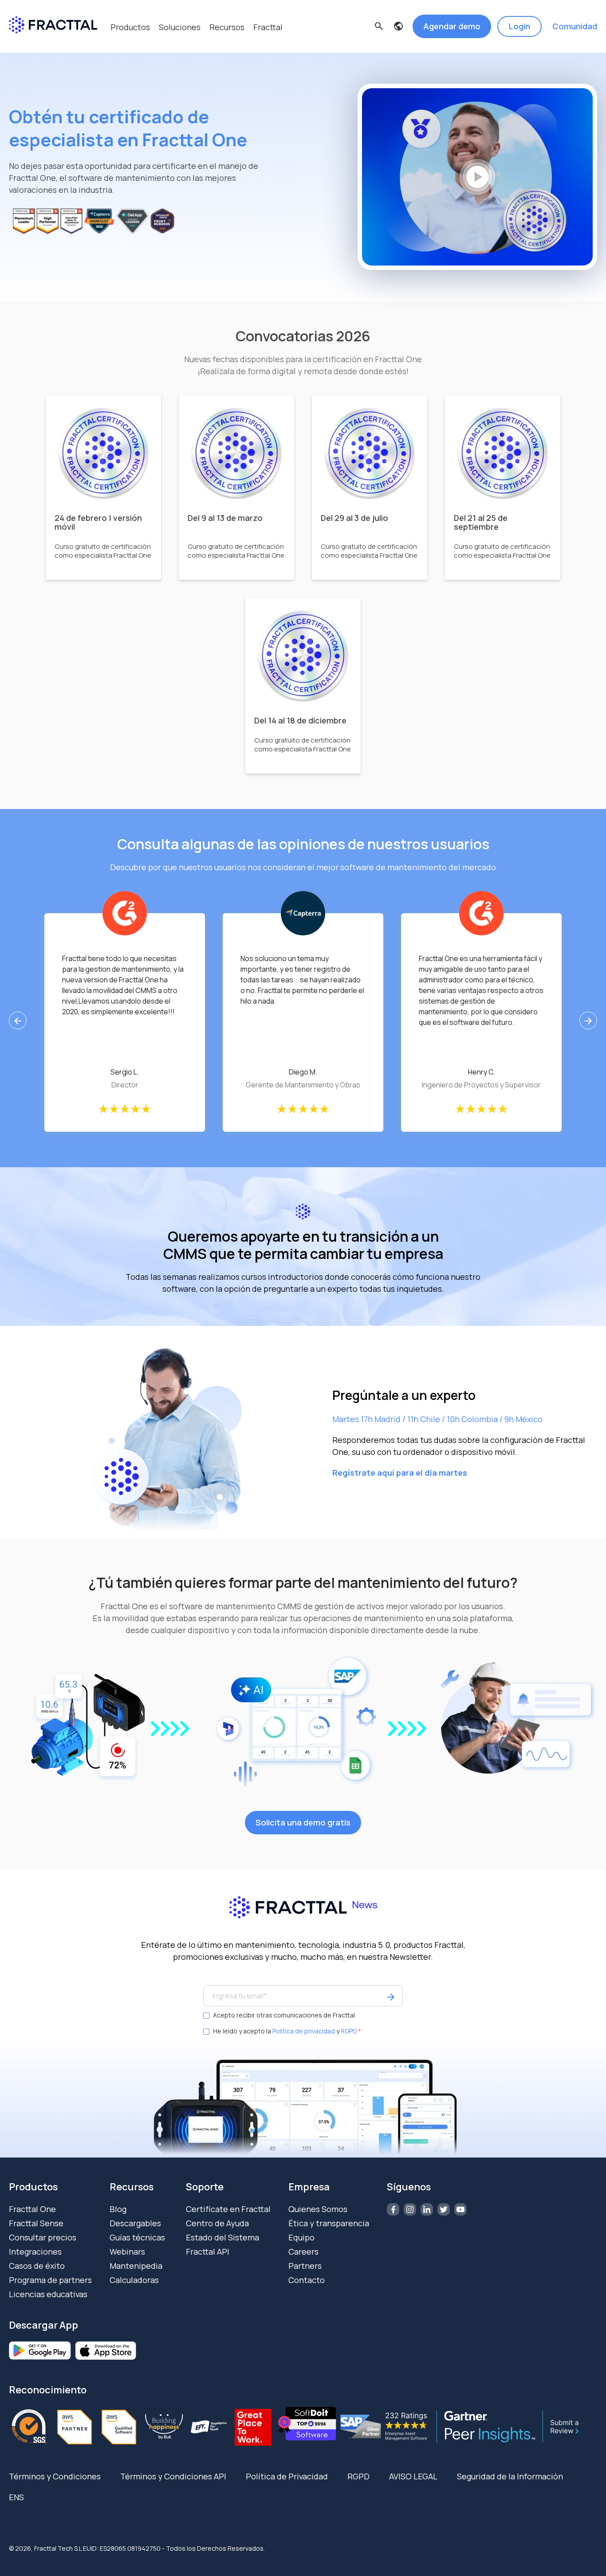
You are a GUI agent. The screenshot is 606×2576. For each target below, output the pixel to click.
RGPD (349, 2031)
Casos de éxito (37, 2266)
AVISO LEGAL (413, 2476)
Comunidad (575, 26)
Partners (305, 2266)
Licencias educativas (48, 2294)
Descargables (135, 2223)
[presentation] (18, 1020)
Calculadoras (134, 2280)
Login (519, 26)
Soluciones (180, 27)
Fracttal (268, 27)
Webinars (127, 2252)
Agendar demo (452, 26)
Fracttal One (32, 2209)
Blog (118, 2209)
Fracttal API (208, 2252)
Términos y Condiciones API (173, 2476)
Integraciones (35, 2252)
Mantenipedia (136, 2266)
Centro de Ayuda (217, 2223)
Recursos (227, 27)
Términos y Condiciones (55, 2476)
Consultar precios (43, 2237)
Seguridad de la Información (510, 2476)
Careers (303, 2252)
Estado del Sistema (222, 2237)
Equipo (301, 2237)
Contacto (307, 2280)
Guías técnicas (137, 2237)
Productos (130, 27)
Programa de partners (50, 2280)
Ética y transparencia (329, 2223)
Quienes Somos (318, 2209)
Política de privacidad (304, 2031)
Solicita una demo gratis (303, 1822)
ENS (16, 2497)
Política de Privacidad (287, 2476)
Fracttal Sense (36, 2223)
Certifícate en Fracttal (228, 2209)
